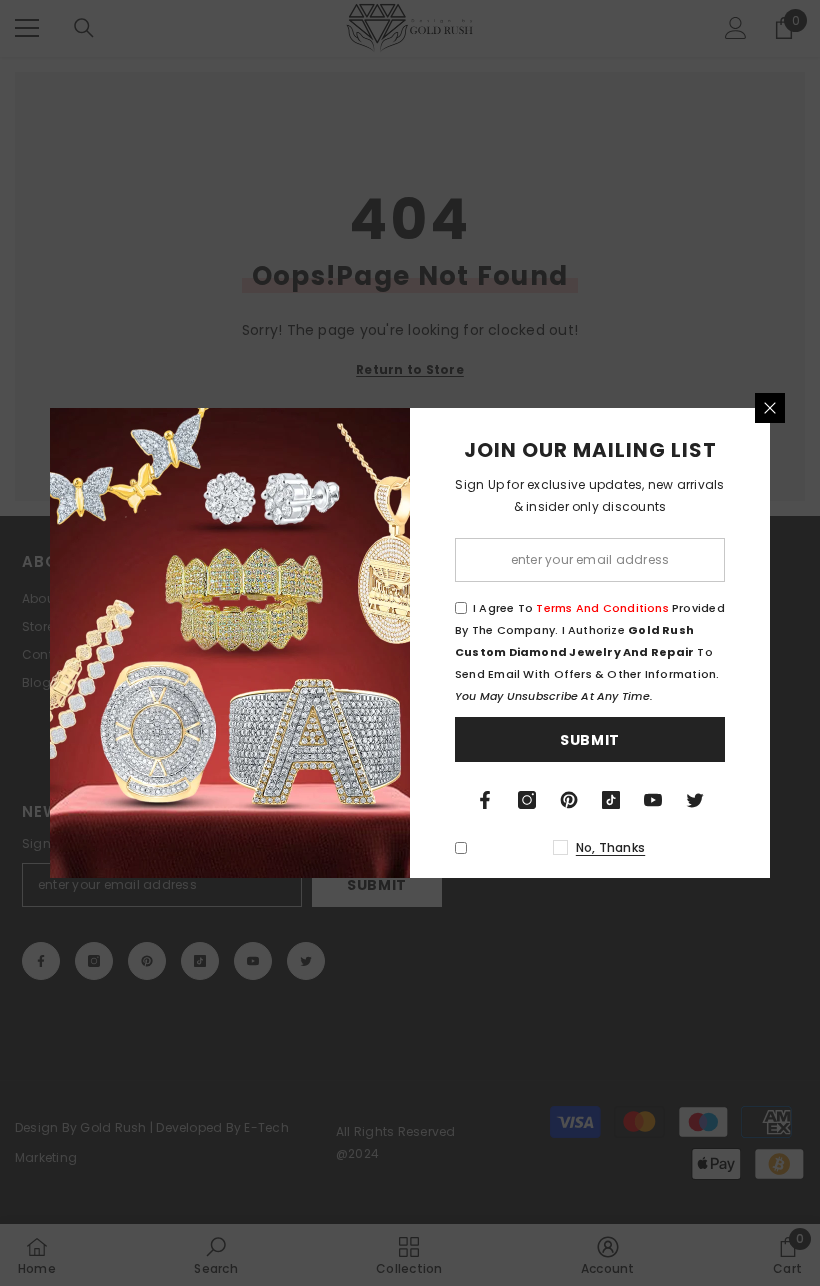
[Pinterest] (569, 800)
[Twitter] (695, 800)
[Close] (770, 408)
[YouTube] (653, 800)
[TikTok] (611, 800)
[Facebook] (485, 800)
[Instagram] (527, 800)
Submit (590, 740)
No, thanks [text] (610, 847)
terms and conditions (602, 608)
